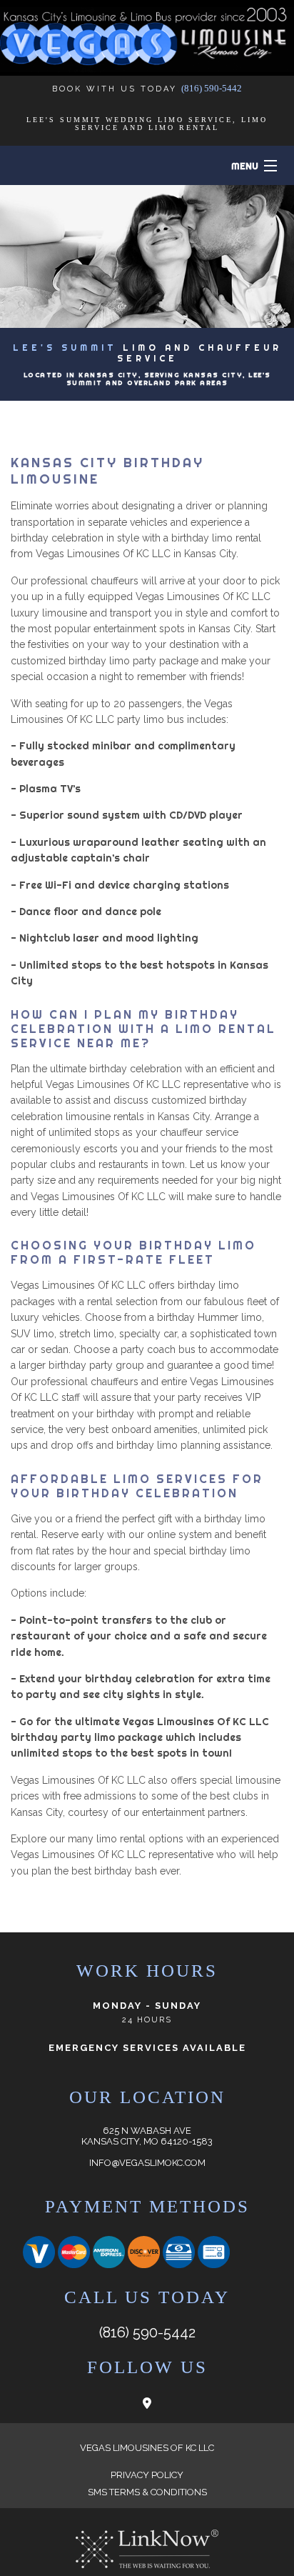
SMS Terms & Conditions (147, 2492)
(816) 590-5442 (212, 88)
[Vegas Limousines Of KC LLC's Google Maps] (147, 2403)
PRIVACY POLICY (147, 2475)
